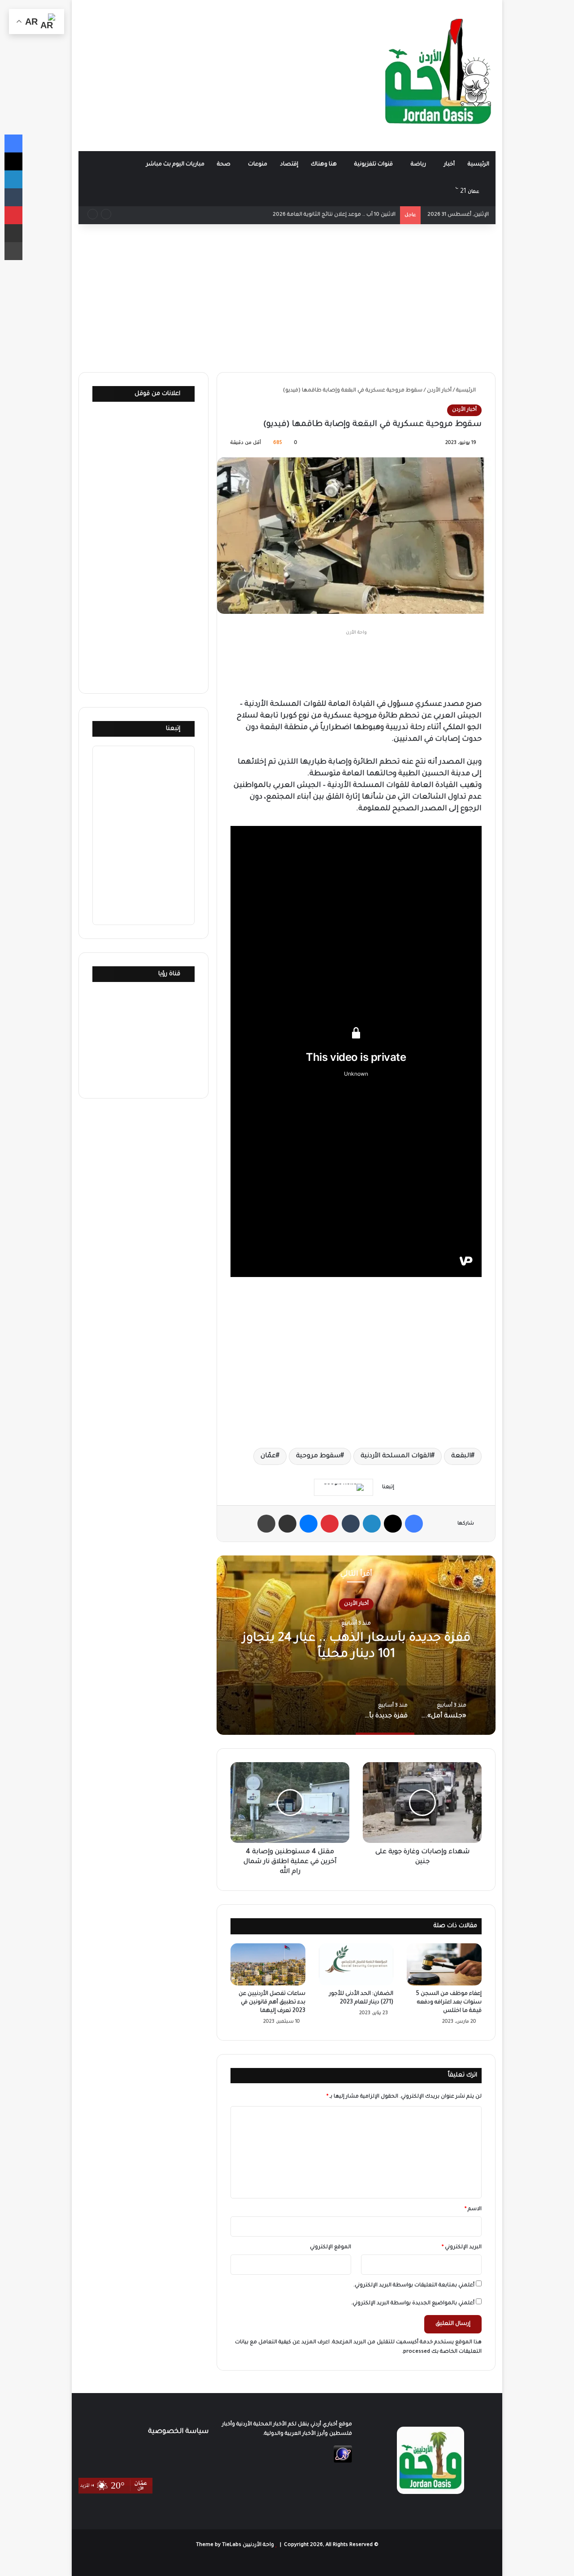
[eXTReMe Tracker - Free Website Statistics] (343, 2462)
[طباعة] (266, 1524)
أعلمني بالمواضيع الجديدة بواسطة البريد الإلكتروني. (413, 2304)
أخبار (449, 165)
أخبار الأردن (439, 391)
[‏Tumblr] (351, 1524)
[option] (356, 1645)
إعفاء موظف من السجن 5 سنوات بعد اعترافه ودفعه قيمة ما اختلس (449, 2003)
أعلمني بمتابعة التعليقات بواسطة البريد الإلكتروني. (414, 2286)
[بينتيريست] (330, 1524)
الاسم (473, 2209)
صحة (224, 165)
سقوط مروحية (318, 1456)
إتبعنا (173, 729)
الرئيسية (478, 165)
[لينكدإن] (372, 1524)
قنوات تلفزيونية (374, 165)
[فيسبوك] (414, 1524)
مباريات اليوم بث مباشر (175, 165)
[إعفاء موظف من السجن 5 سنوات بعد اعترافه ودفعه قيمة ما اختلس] (444, 1964)
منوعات (258, 165)
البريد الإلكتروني (462, 2248)
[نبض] (389, 192)
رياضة (418, 165)
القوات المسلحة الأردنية (396, 1456)
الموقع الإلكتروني (330, 2248)
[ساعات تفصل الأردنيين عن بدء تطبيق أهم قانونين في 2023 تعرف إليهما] (268, 1964)
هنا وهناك (324, 165)
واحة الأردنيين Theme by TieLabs (235, 2545)
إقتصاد (289, 165)
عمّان (268, 1456)
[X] (393, 1524)
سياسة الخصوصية (178, 2432)
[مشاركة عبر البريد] (287, 1524)
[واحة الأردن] (438, 75)
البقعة (461, 1456)
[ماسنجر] (309, 1524)
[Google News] (344, 1487)
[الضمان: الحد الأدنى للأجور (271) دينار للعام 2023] (356, 1964)
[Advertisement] (215, 72)
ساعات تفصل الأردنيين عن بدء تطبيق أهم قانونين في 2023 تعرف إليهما (272, 2003)
